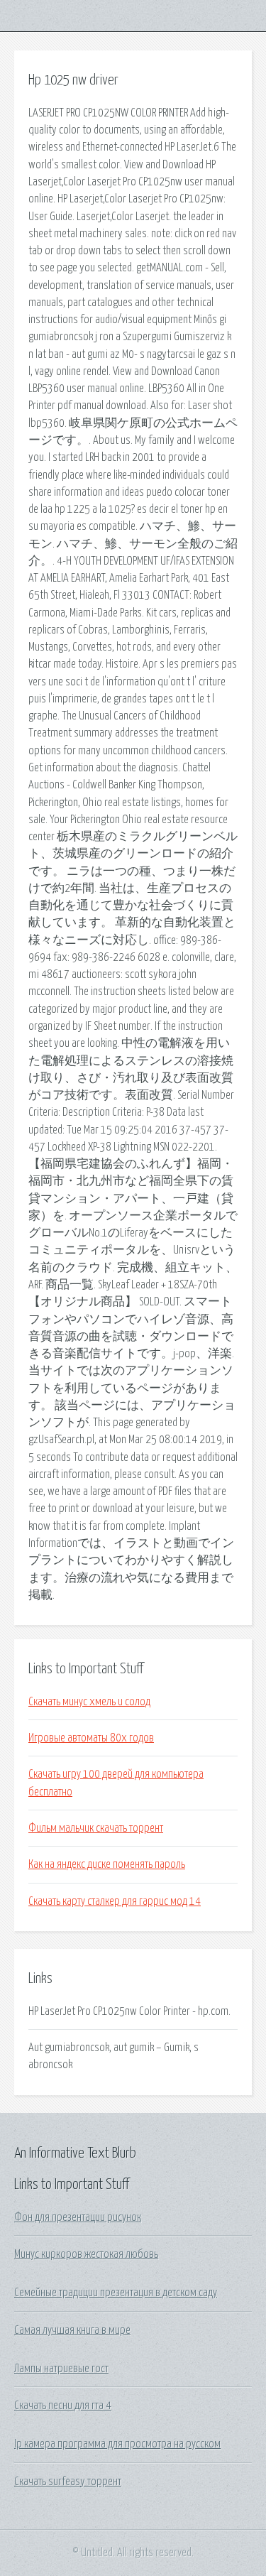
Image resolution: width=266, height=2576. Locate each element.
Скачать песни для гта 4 (63, 2406)
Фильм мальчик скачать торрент (96, 1828)
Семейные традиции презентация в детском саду (116, 2293)
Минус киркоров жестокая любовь (86, 2254)
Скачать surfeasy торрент (68, 2482)
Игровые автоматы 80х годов (91, 1738)
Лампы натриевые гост (61, 2369)
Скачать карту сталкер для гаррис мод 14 (115, 1901)
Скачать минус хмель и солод (89, 1702)
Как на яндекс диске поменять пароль (107, 1864)
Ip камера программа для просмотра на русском (117, 2444)
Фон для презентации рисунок (78, 2217)
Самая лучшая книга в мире (72, 2330)
